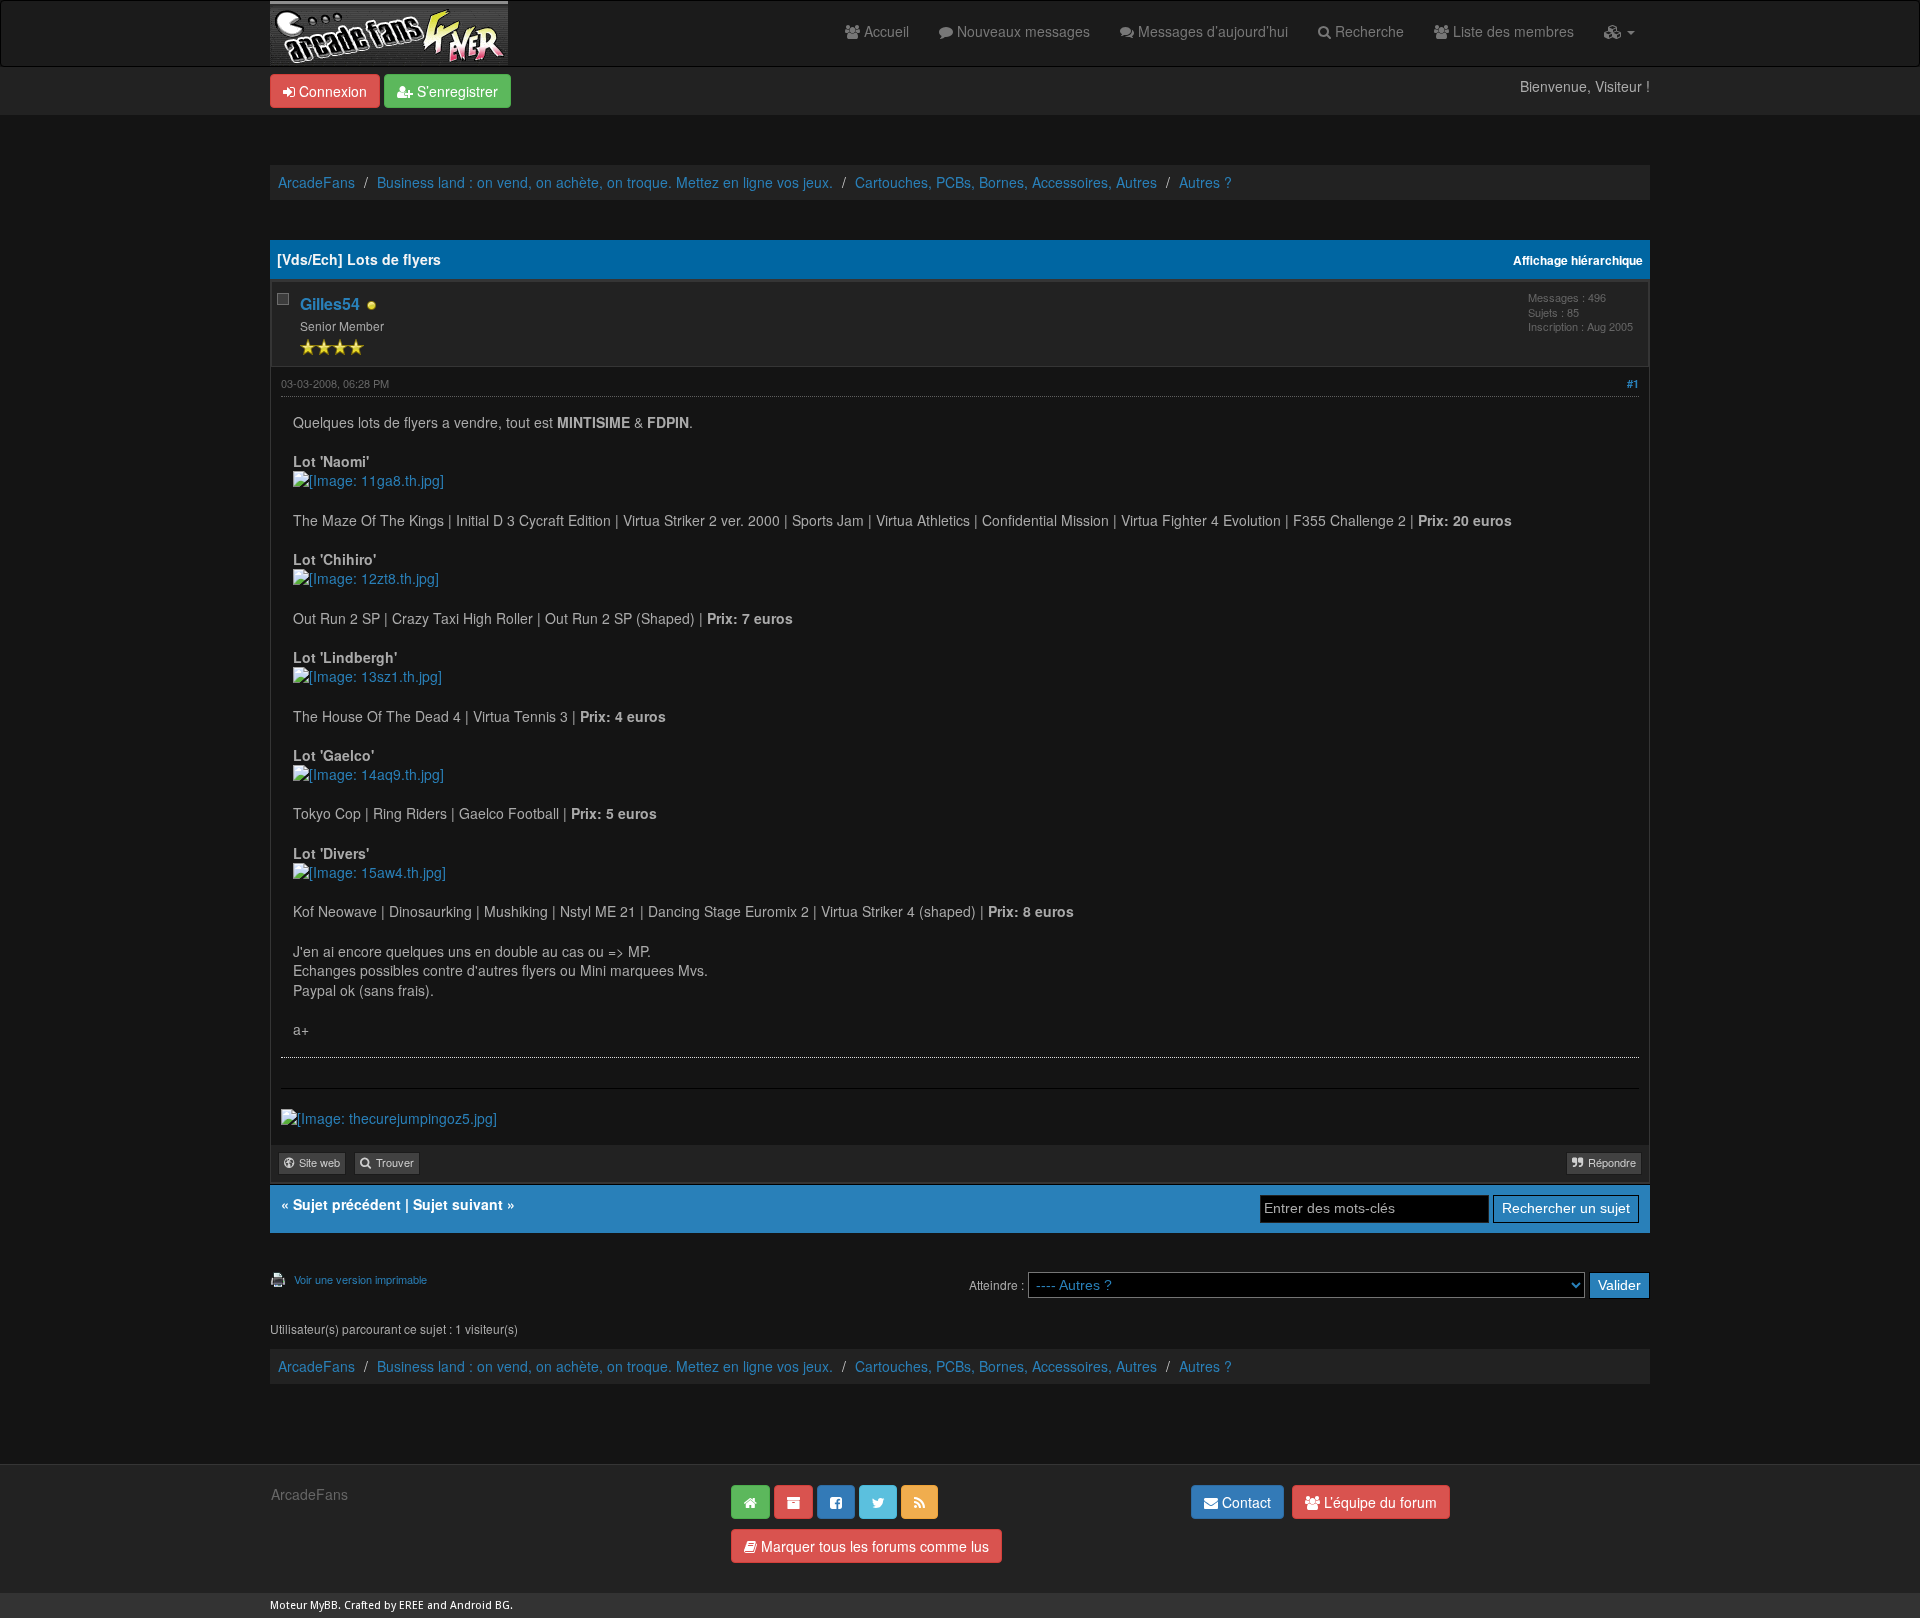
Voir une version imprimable (360, 1279)
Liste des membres (1511, 31)
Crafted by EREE (384, 1605)
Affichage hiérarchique (1578, 260)
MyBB (324, 1605)
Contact (1244, 1502)
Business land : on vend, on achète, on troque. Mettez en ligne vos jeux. (605, 182)
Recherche (1367, 31)
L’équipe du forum (1378, 1502)
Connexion (331, 91)
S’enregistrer (455, 91)
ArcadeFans (316, 182)
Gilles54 (330, 303)
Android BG (480, 1605)
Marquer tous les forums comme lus (873, 1546)
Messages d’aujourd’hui (1211, 31)
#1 (1633, 383)
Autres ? (1205, 182)
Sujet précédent (347, 1204)
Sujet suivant (458, 1204)
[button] (1619, 31)
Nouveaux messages (1021, 31)
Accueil (884, 31)
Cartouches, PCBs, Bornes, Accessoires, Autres (1006, 182)
